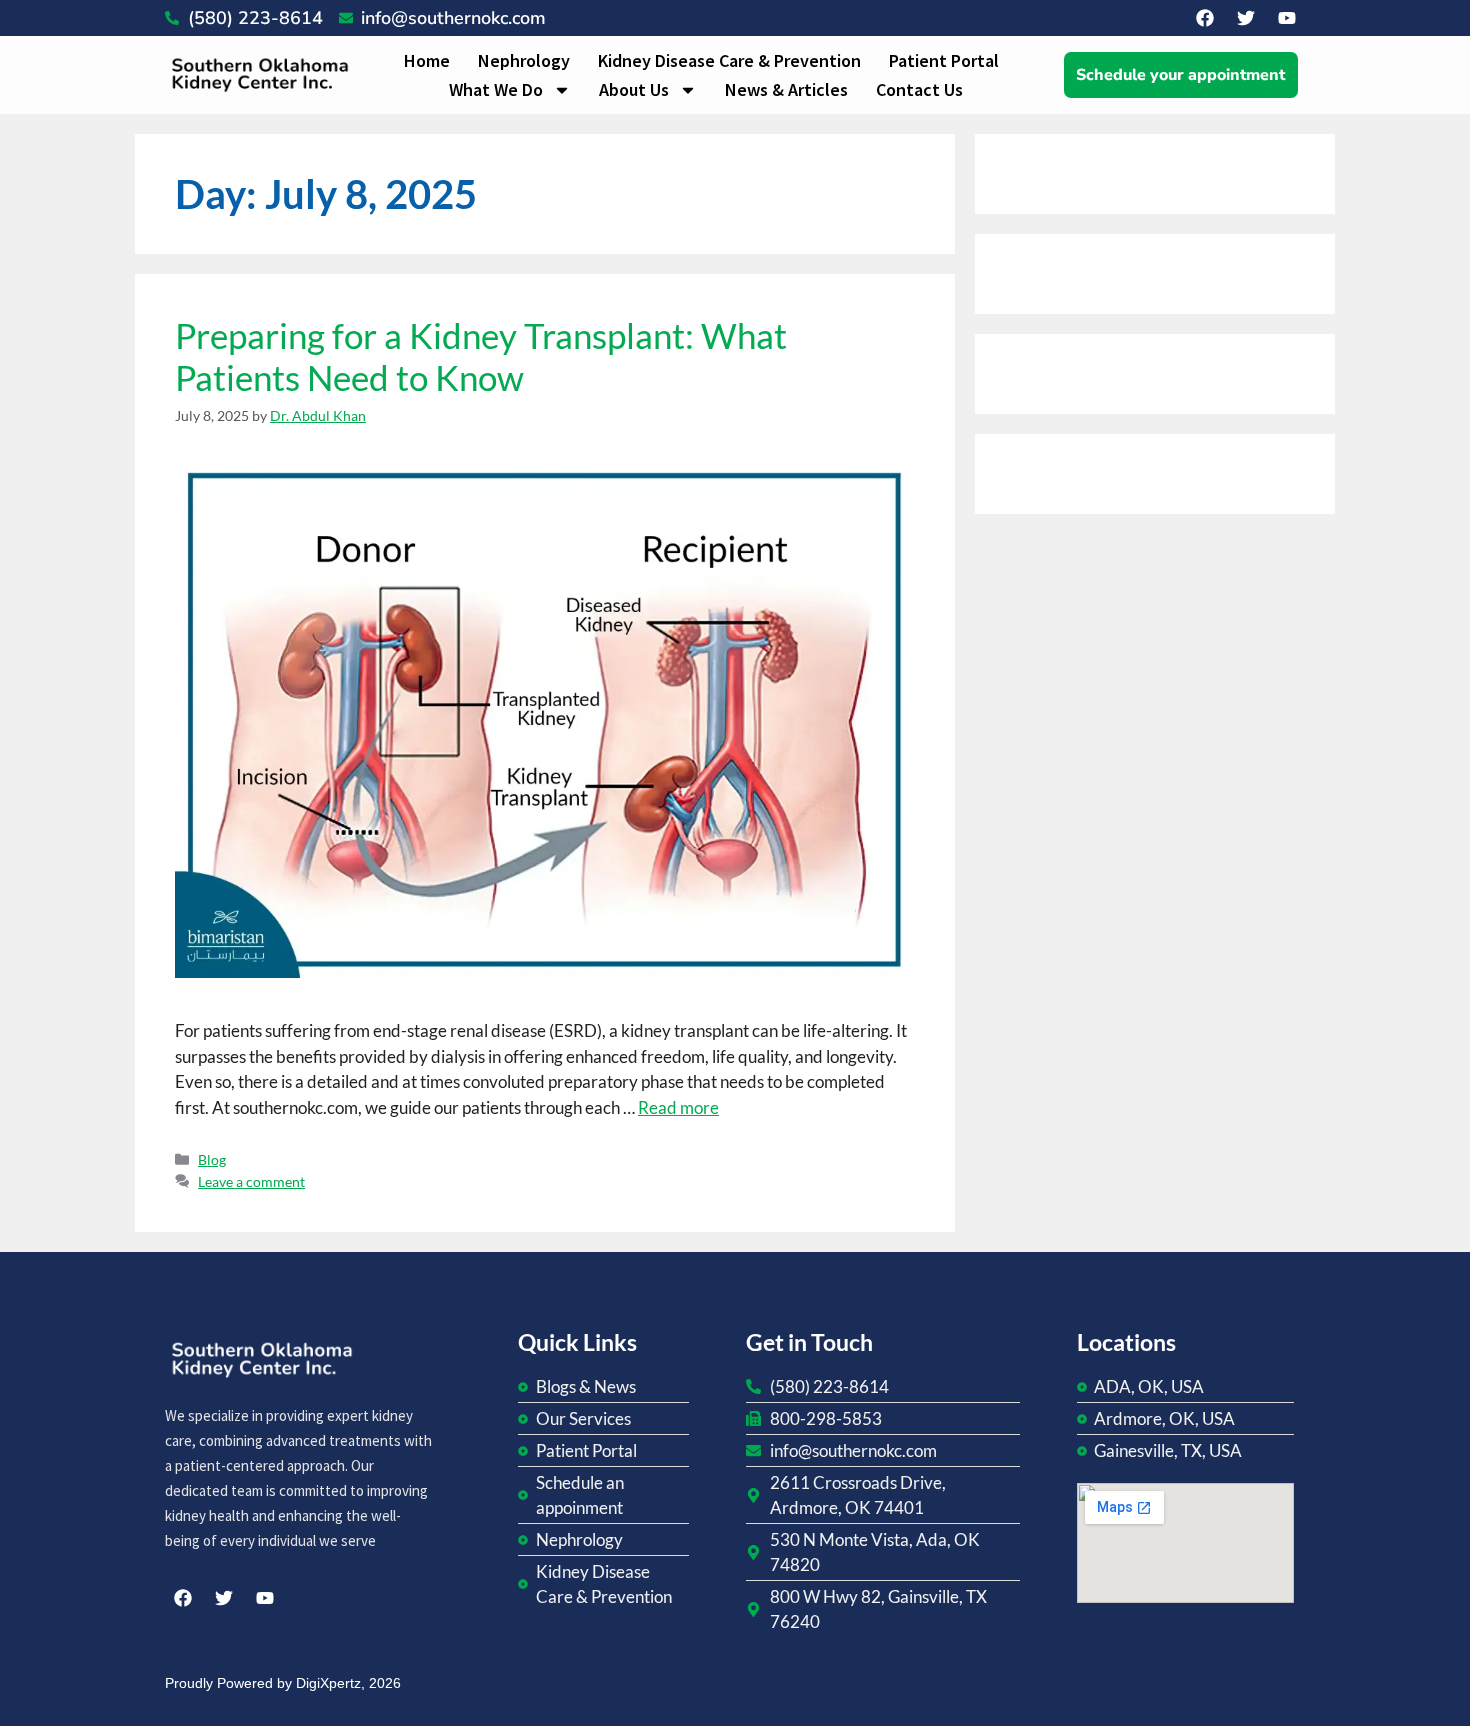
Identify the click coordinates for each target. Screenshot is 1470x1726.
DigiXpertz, (330, 1683)
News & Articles (786, 89)
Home (427, 60)
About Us (634, 89)
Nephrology (524, 60)
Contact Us (919, 89)
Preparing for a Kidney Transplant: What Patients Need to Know (481, 356)
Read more (678, 1107)
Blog (212, 1159)
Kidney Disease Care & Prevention (729, 60)
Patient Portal (944, 60)
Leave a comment (251, 1181)
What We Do (496, 89)
